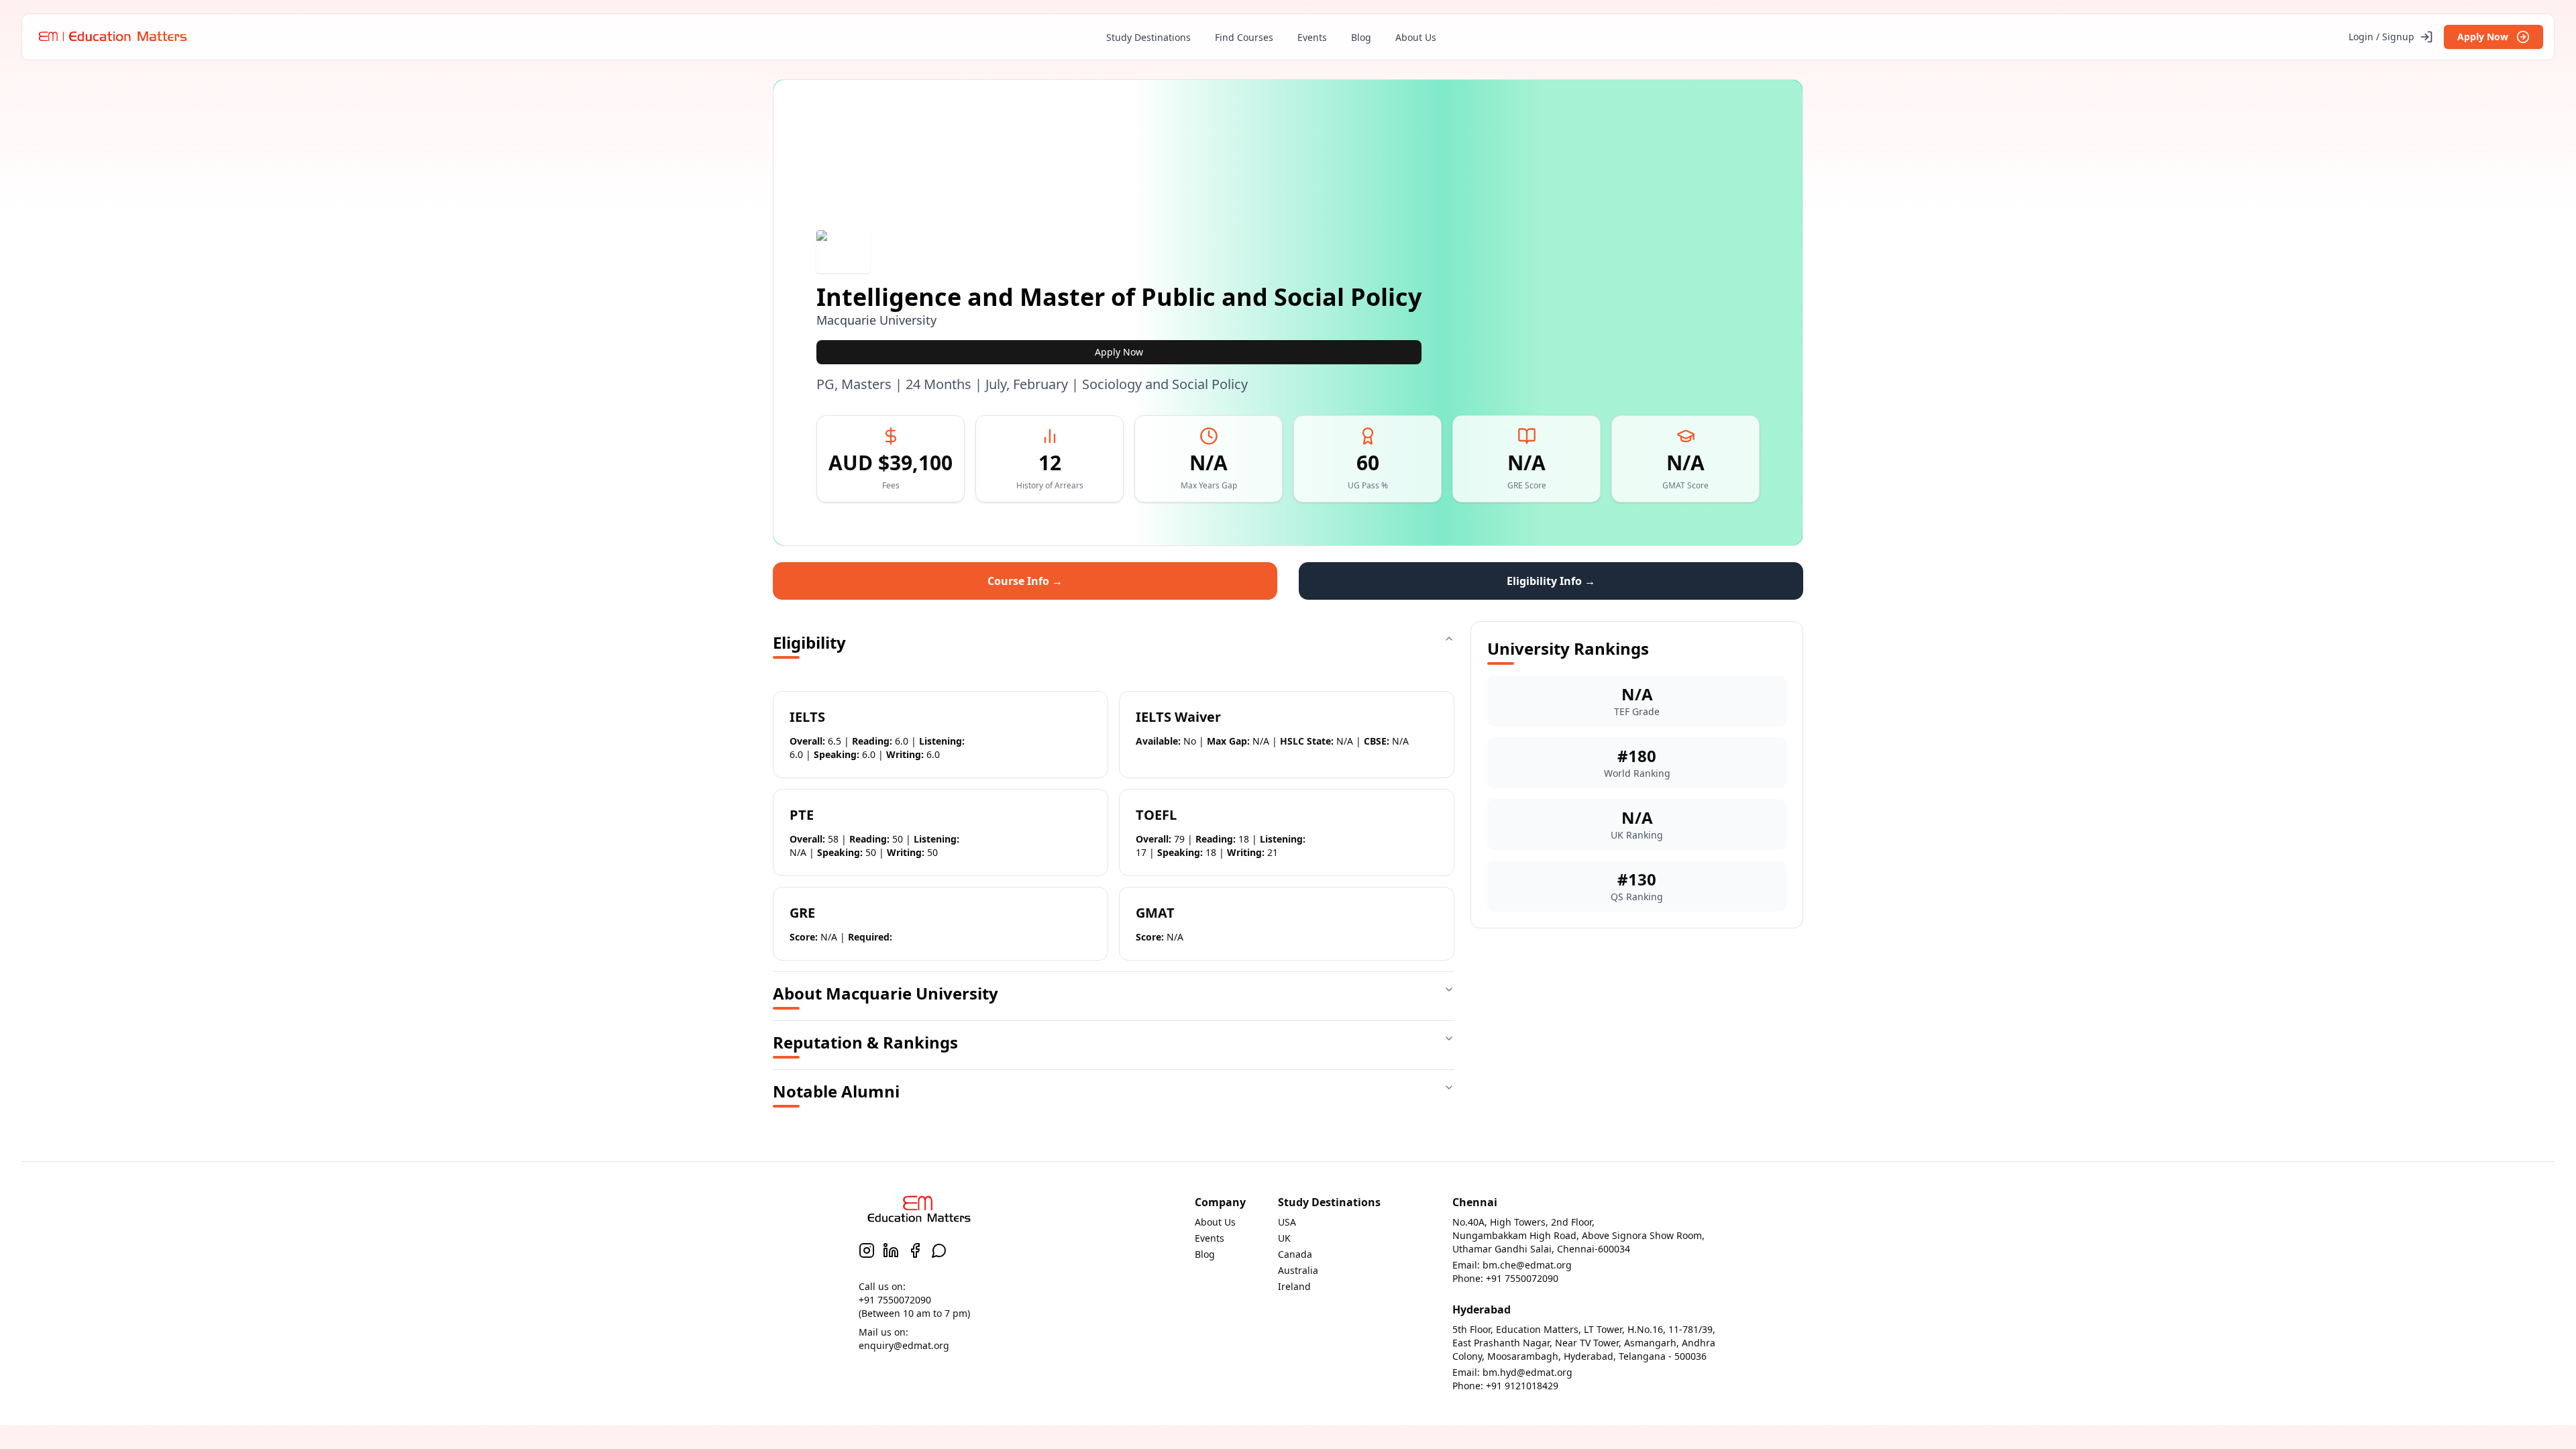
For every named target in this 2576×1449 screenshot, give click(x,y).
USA (1287, 1222)
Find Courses (1244, 37)
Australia (1298, 1270)
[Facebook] (915, 1250)
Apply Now (2483, 37)
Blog (1361, 37)
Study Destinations (1148, 37)
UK (1284, 1238)
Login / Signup (2381, 37)
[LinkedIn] (891, 1250)
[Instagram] (867, 1250)
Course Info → (1025, 581)
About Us (1416, 37)
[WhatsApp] (939, 1250)
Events (1312, 37)
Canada (1295, 1254)
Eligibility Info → (1551, 581)
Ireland (1294, 1286)
